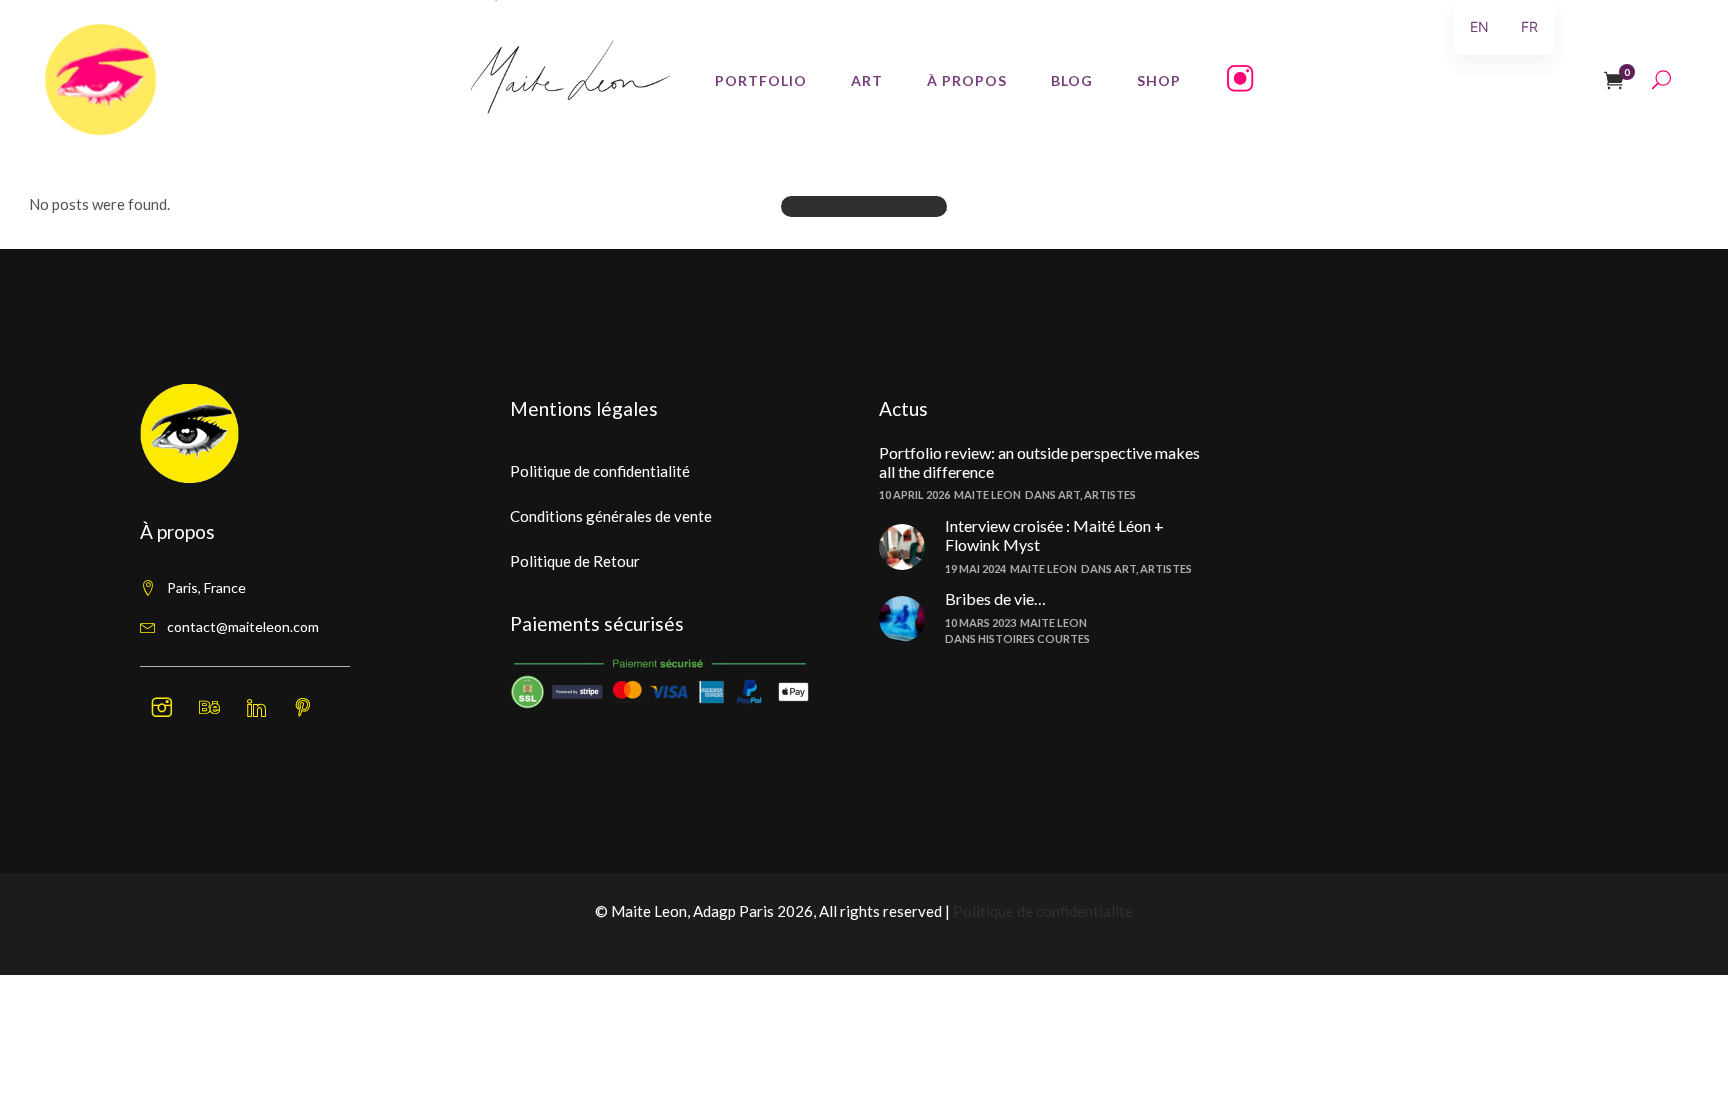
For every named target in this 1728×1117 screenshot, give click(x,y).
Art (1069, 494)
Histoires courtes (1034, 638)
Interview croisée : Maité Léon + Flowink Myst (1054, 535)
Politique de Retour (575, 561)
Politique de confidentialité (600, 471)
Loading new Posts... (864, 206)
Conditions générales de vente (611, 516)
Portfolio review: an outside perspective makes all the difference (1039, 462)
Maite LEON (987, 494)
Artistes (1110, 494)
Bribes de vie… (995, 598)
